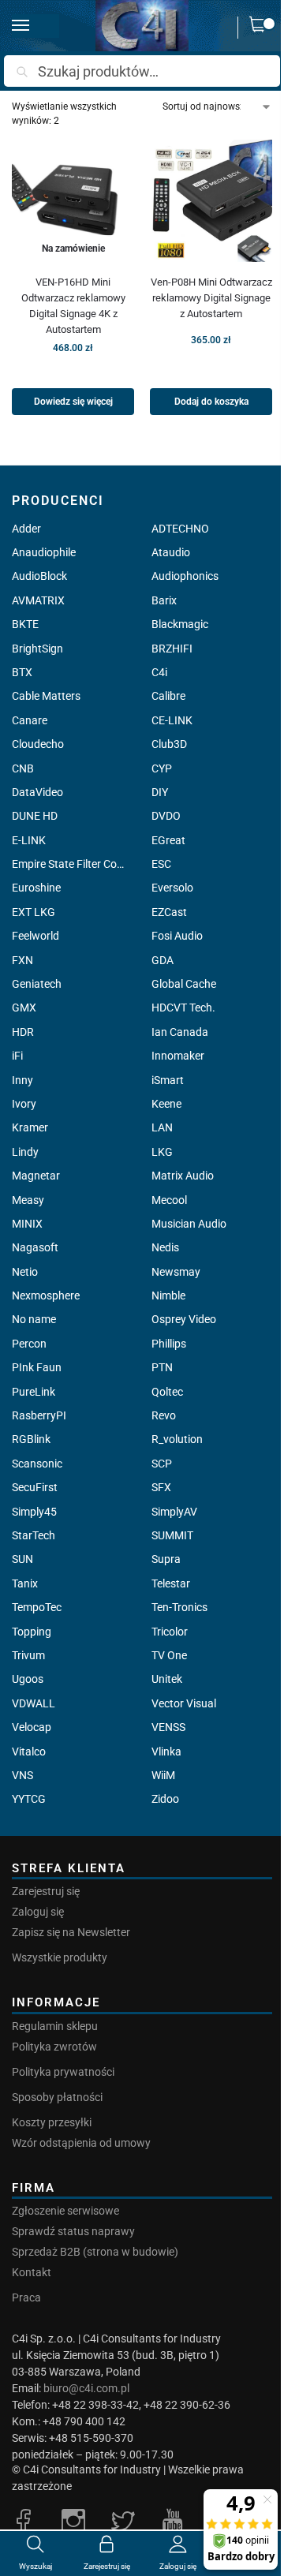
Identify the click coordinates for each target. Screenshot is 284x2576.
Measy (28, 1200)
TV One (169, 1655)
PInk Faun (37, 1367)
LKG (162, 1152)
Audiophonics (185, 576)
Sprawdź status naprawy (73, 2231)
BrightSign (37, 649)
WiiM (163, 1775)
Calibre (168, 696)
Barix (164, 600)
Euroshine (36, 888)
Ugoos (28, 1679)
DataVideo (37, 792)
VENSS (168, 1727)
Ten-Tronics (179, 1607)
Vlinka (166, 1752)
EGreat (168, 840)
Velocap (32, 1727)
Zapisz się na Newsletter (71, 1932)
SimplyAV (174, 1512)
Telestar (171, 1583)
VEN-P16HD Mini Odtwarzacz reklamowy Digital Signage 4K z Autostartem (73, 306)
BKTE (25, 624)
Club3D (169, 744)
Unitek (167, 1679)
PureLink (34, 1392)
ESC (161, 864)
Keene (166, 1104)
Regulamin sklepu (55, 2026)
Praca (26, 2297)
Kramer (30, 1127)
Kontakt (32, 2272)
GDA (163, 960)
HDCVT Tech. (183, 1008)
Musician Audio (189, 1224)
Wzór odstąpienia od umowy (81, 2143)
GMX (24, 1008)
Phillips (169, 1344)
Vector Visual (184, 1703)
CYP (162, 768)
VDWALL (34, 1703)
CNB (23, 768)
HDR (23, 1032)
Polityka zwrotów (54, 2047)
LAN (162, 1127)
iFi (17, 1056)
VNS (22, 1775)
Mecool (169, 1200)
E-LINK (29, 840)
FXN (22, 960)
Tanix (25, 1583)
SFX (161, 1487)
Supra (166, 1559)
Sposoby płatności (57, 2097)
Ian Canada (180, 1032)
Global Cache (184, 984)
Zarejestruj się (46, 1891)
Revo (164, 1415)
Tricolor (170, 1632)
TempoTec (37, 1607)
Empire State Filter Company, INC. (72, 864)
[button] (261, 28)
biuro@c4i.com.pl (86, 2388)
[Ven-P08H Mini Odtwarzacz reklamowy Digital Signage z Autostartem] (211, 201)
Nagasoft (35, 1247)
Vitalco (29, 1752)
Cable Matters (46, 696)
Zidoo (165, 1799)
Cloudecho (38, 744)
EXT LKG (34, 912)
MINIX (27, 1224)
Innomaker (178, 1056)
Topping (32, 1632)
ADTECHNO (180, 529)
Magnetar (36, 1176)
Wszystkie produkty (60, 1957)
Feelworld (35, 936)
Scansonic (37, 1464)
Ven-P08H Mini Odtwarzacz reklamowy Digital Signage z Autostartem (211, 298)
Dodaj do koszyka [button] (211, 402)
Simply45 (34, 1512)
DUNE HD (35, 816)
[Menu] (35, 26)
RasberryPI (39, 1415)
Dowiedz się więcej (73, 402)
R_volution (177, 1439)
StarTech (34, 1535)
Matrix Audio (183, 1176)
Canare (30, 720)
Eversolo (172, 888)
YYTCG (29, 1799)
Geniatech (37, 984)
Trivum (28, 1655)
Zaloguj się (38, 1912)
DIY (160, 792)
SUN (22, 1559)
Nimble (168, 1295)
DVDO (166, 816)
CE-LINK (172, 720)
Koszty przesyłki (52, 2122)
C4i (159, 672)
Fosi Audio (177, 936)
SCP (162, 1464)
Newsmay (176, 1272)
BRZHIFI (172, 649)
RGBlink (31, 1439)
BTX (22, 672)
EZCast (169, 912)
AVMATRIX (38, 600)
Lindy (25, 1152)
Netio (25, 1272)
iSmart (168, 1080)
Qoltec (167, 1392)
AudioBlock (39, 576)
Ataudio (171, 552)
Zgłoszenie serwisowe (65, 2211)
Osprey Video (184, 1319)
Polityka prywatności (63, 2072)
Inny (22, 1080)
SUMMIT (172, 1535)
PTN (162, 1367)
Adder (26, 529)
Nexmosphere (46, 1295)
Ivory (24, 1104)
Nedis (165, 1247)
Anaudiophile (44, 552)
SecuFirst (35, 1487)
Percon (29, 1344)
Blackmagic (180, 624)
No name (34, 1319)
